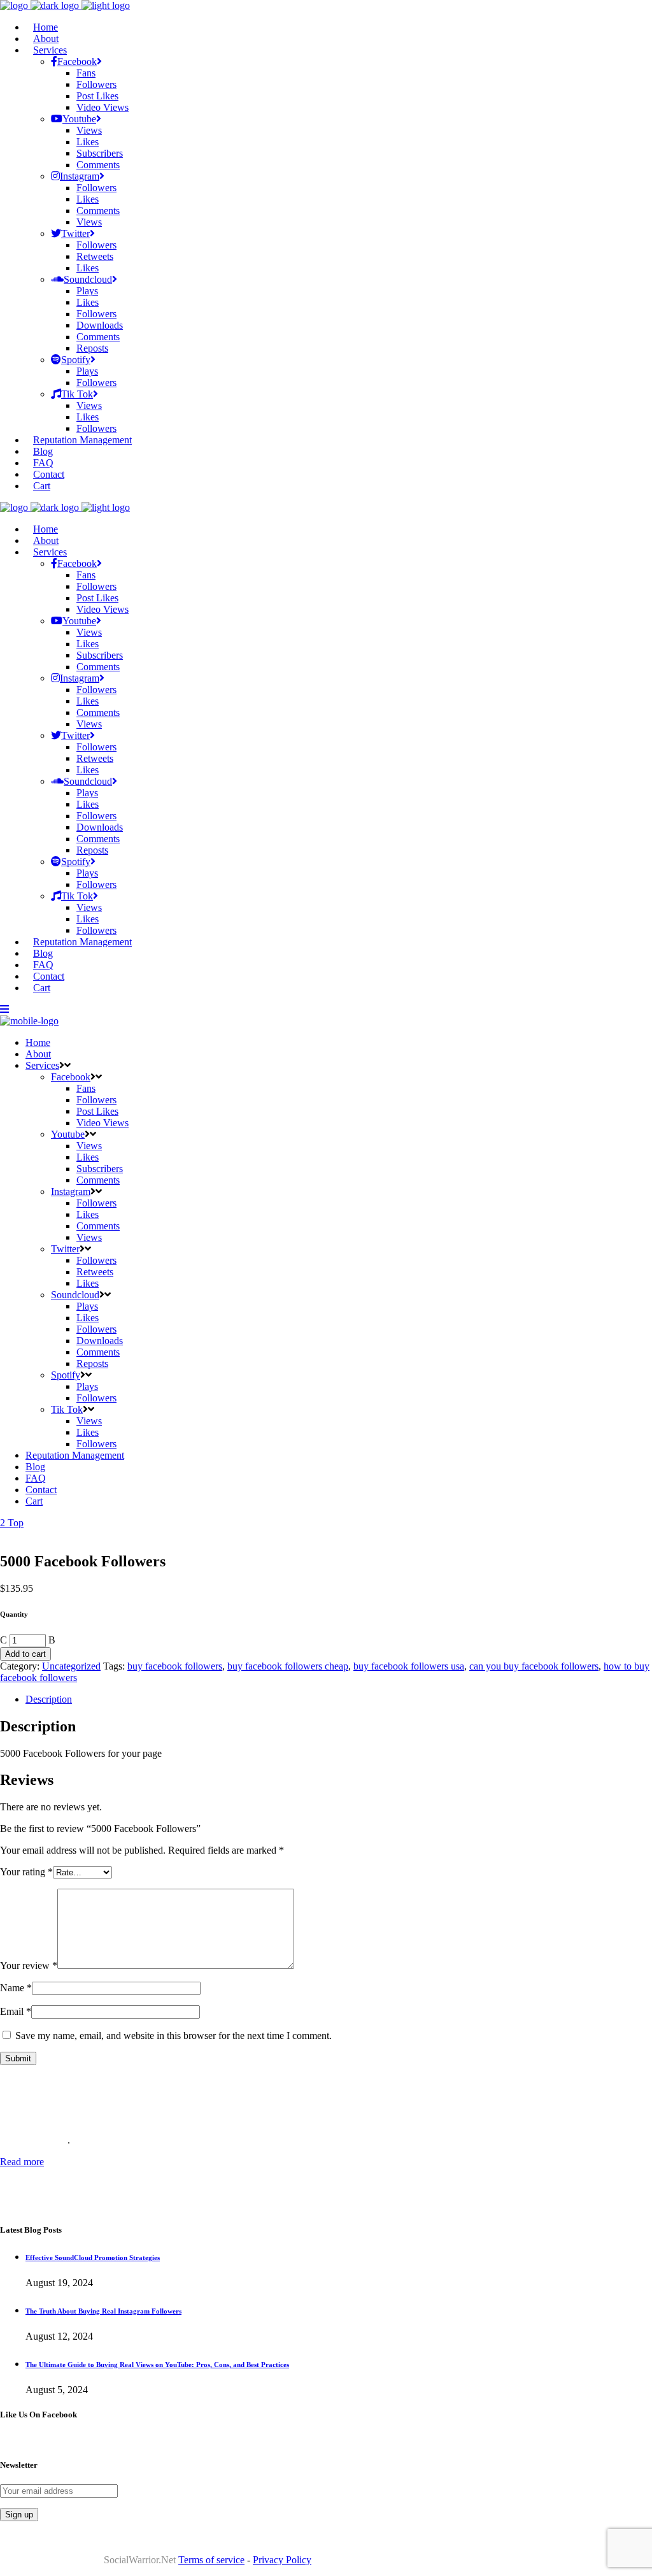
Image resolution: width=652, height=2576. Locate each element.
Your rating (26, 1872)
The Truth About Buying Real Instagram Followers (103, 2311)
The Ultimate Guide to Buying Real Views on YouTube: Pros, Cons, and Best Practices (157, 2365)
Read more (22, 2162)
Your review (29, 1965)
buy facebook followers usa (409, 1666)
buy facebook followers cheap (288, 1666)
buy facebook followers (175, 1666)
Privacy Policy (282, 2560)
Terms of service (211, 2560)
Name (16, 1988)
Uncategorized (71, 1666)
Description (49, 1699)
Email (16, 2011)
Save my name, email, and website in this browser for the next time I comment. (174, 2036)
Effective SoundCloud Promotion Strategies (93, 2258)
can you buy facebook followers (534, 1666)
